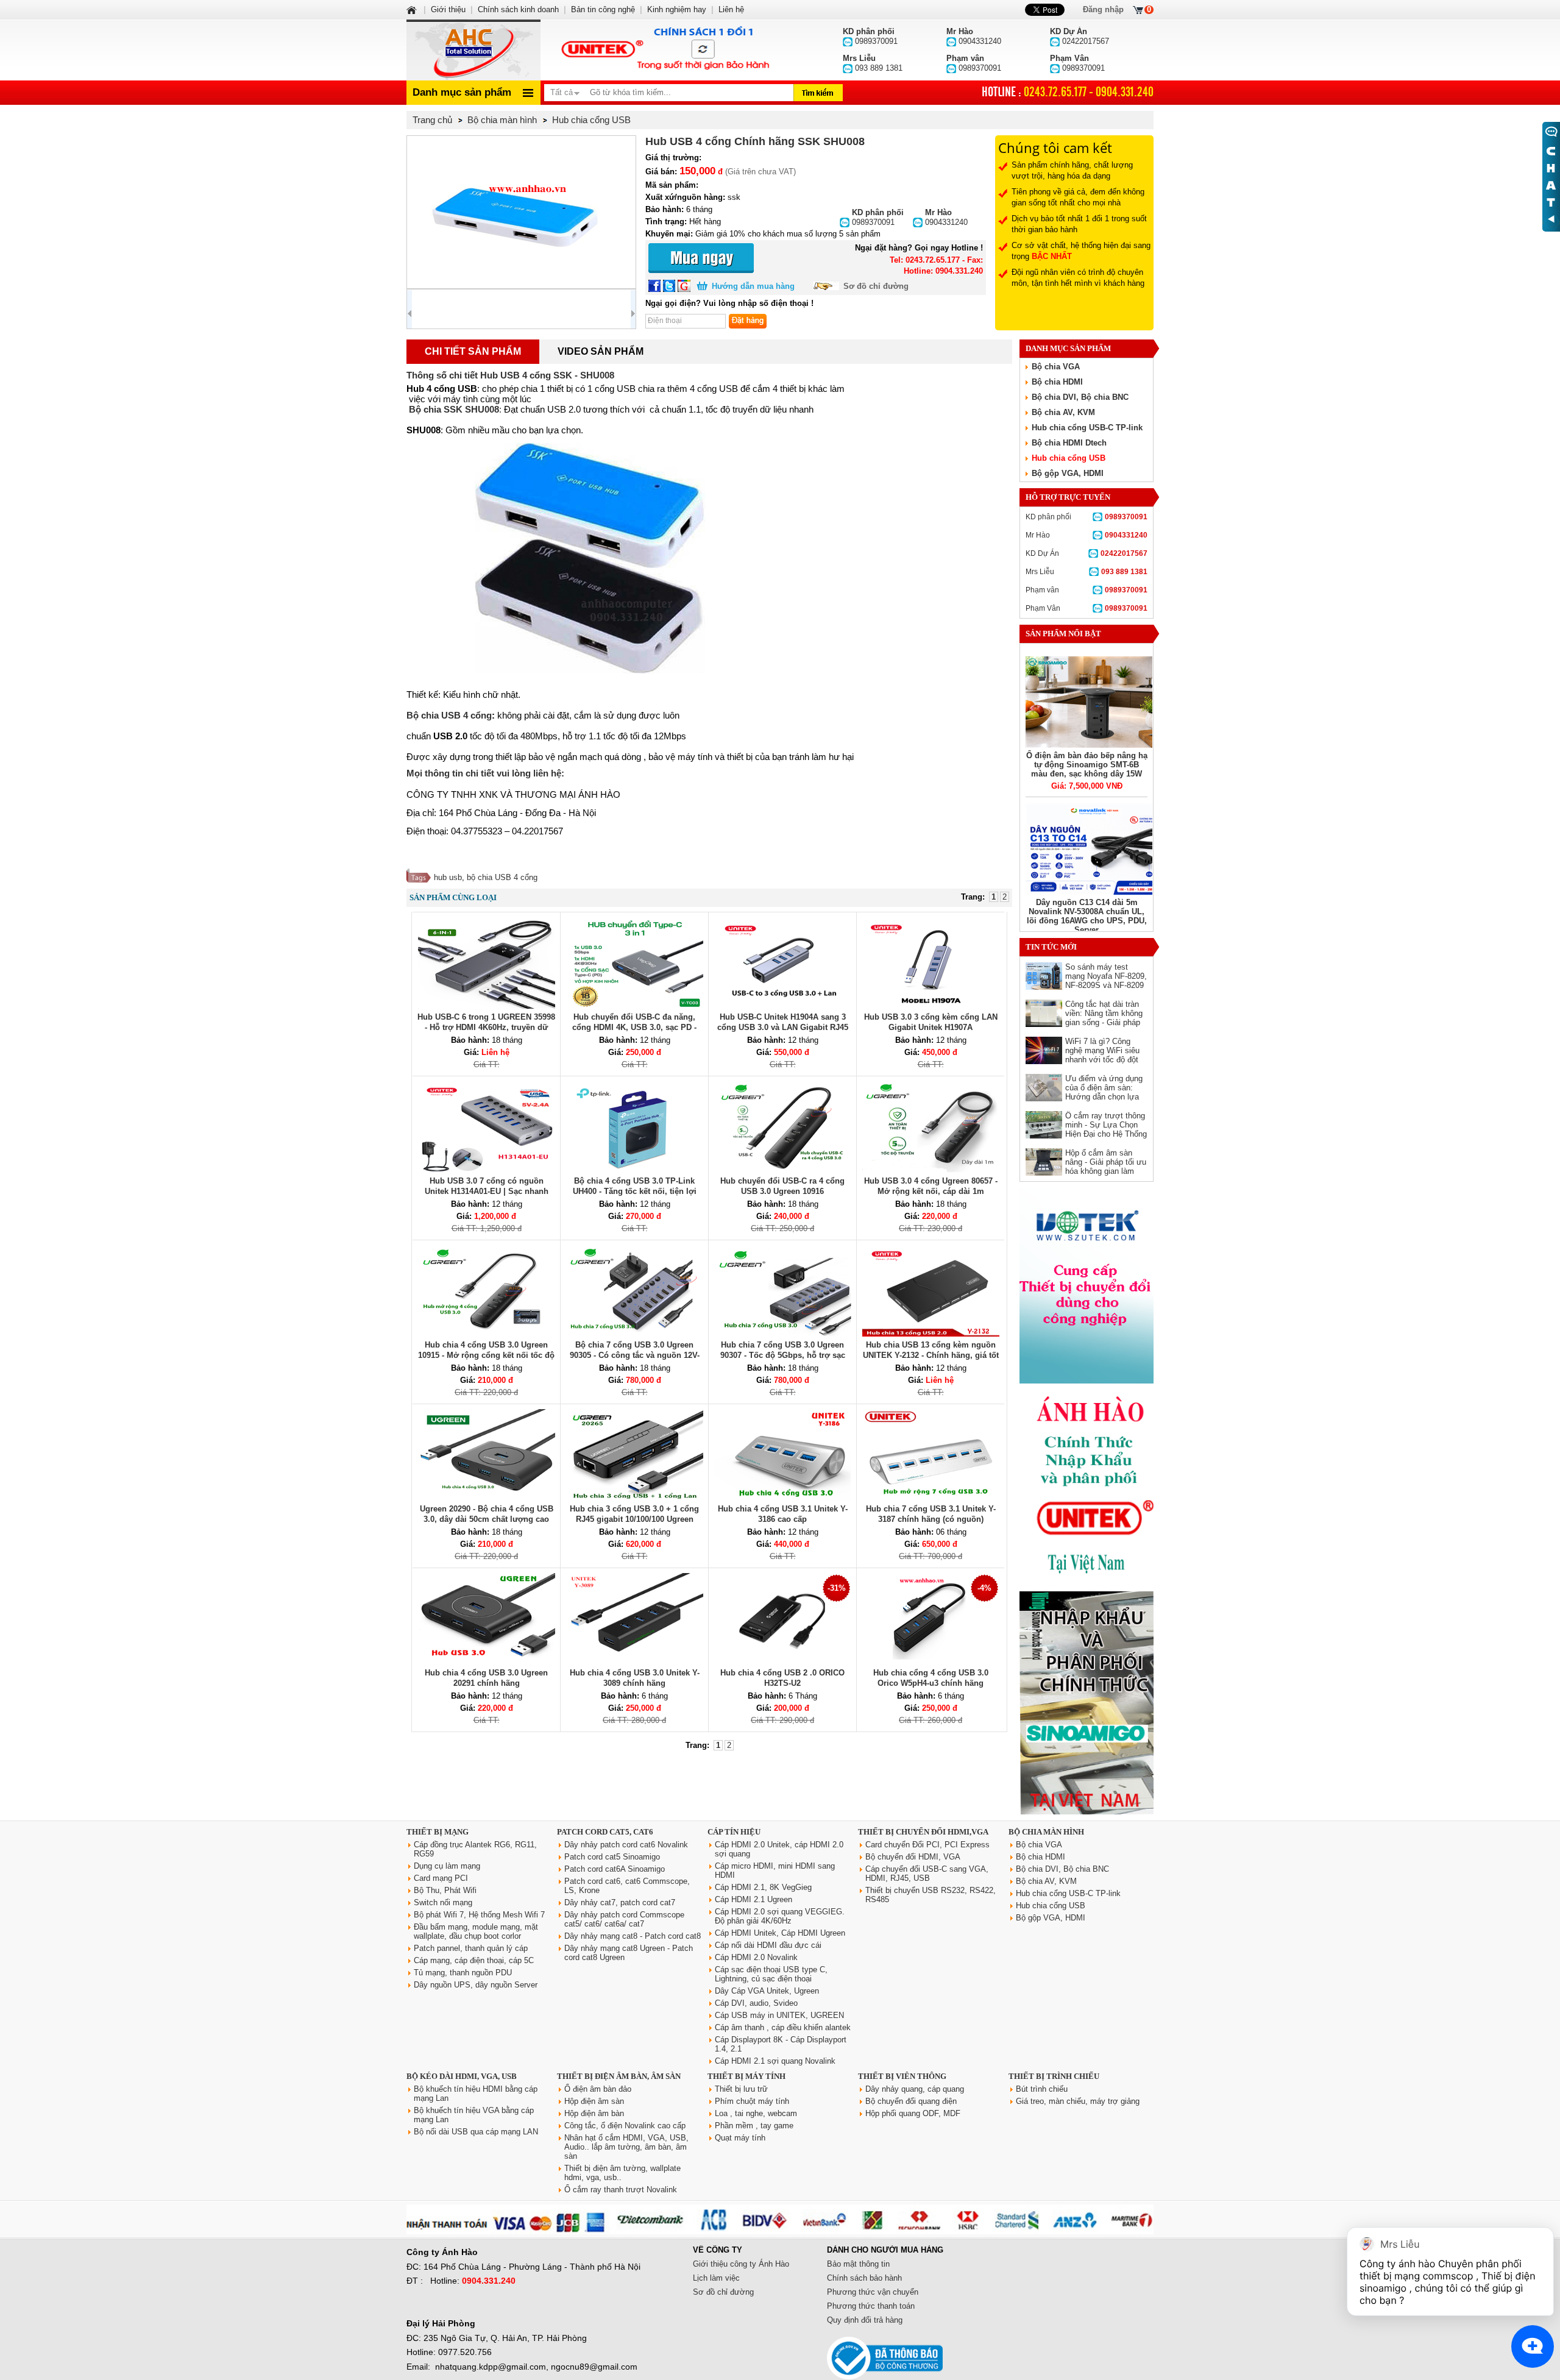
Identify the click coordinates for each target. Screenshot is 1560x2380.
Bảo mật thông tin (858, 2264)
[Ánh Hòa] (413, 9)
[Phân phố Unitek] (664, 50)
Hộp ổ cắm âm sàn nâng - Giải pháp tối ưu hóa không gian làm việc (1106, 1167)
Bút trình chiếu (1042, 2089)
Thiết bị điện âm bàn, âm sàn (619, 2076)
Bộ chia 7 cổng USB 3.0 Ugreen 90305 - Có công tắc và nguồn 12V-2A (635, 1355)
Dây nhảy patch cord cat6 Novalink (626, 1845)
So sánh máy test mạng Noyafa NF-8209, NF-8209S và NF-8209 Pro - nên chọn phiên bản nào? (1106, 985)
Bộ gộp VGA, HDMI (1068, 473)
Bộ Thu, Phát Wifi (445, 1890)
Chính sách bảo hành (864, 2278)
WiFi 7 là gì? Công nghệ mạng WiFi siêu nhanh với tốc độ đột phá (1102, 1055)
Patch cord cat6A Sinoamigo (615, 1869)
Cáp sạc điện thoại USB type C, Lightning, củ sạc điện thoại (771, 1974)
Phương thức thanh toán (871, 2306)
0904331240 (946, 217)
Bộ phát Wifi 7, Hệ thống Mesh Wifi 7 (479, 1915)
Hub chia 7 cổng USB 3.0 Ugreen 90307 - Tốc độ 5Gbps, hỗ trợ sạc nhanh (783, 1355)
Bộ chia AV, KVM (1063, 412)
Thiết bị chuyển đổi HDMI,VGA (923, 1832)
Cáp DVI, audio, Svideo (756, 2003)
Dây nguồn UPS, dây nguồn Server (476, 1985)
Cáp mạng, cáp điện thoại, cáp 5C (474, 1960)
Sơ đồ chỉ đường (876, 286)
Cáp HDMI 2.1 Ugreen (753, 1899)
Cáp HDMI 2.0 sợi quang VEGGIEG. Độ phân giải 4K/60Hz (780, 1916)
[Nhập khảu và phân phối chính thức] (1087, 1812)
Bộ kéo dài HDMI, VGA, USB (462, 2076)
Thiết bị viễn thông (902, 2076)
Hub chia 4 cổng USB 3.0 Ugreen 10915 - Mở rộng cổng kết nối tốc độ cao (486, 1355)
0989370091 (878, 217)
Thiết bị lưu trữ (741, 2089)
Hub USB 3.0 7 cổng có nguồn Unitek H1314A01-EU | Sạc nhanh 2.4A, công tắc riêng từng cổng (487, 1191)
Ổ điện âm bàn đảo (598, 2089)
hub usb (448, 877)
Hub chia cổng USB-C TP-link (1087, 428)
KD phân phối (1087, 517)
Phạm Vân (1087, 608)
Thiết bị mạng (438, 1832)
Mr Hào (1087, 535)
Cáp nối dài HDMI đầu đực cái (768, 1945)
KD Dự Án (1087, 553)
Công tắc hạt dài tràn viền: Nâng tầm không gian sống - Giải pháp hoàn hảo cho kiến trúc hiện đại (1105, 1022)
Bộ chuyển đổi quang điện (911, 2101)
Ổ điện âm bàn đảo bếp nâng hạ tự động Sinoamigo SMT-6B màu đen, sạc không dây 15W (1087, 765)
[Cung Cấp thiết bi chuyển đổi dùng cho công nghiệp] (1087, 1381)
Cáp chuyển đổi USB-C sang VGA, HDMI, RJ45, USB (927, 1874)
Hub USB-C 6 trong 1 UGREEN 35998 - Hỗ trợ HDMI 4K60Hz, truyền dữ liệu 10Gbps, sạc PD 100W (486, 1027)
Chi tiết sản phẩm (473, 351)
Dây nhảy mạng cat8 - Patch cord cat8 (633, 1936)
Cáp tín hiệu (734, 1832)
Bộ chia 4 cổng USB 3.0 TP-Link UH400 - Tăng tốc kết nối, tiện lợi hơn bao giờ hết (635, 1191)
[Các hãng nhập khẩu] (1087, 1583)
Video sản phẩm (601, 351)
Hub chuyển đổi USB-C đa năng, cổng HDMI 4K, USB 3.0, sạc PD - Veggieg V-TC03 (634, 1027)
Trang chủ (432, 120)
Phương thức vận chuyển (873, 2292)
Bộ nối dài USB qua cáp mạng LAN (476, 2132)
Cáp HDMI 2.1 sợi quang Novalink (775, 2061)
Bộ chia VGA (1056, 367)
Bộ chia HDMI (1057, 382)
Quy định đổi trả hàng (865, 2320)
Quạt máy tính (740, 2138)
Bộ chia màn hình (1046, 1832)
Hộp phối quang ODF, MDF (913, 2113)
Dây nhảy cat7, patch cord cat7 (620, 1902)
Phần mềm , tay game (754, 2126)
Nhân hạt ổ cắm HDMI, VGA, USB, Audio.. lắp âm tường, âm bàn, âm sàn (626, 2147)
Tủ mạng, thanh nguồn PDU (463, 1973)
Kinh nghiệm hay (677, 9)
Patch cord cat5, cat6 (605, 1832)
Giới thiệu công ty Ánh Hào (741, 2264)
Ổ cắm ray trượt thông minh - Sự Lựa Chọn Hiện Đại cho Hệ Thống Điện (1106, 1129)
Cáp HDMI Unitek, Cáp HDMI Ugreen (780, 1933)
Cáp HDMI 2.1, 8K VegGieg (763, 1887)
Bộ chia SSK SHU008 (454, 409)
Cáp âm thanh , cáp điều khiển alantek (783, 2027)
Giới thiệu (448, 9)
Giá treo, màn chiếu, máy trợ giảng (1078, 2101)
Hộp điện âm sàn (594, 2101)
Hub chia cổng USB (1069, 458)
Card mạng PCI (441, 1878)
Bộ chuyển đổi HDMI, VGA (913, 1857)
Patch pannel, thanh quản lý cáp (471, 1948)
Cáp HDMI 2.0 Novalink (756, 1957)
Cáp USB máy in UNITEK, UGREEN (779, 2015)
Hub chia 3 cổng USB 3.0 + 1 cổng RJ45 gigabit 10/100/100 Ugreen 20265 (634, 1519)
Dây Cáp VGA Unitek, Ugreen (767, 1991)
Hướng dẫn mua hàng (753, 286)
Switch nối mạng (443, 1902)
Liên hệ (731, 9)
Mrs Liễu (1087, 572)
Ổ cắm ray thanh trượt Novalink (621, 2190)
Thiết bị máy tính (746, 2076)
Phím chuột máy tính (752, 2101)
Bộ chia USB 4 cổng (449, 715)
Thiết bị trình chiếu (1054, 2076)
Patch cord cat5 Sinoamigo (612, 1857)
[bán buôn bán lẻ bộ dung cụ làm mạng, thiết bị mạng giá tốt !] (780, 2232)
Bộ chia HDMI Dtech (1069, 443)
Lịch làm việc (716, 2278)
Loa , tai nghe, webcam (756, 2113)
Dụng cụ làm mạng (447, 1866)
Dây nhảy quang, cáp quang (915, 2089)
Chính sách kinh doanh (518, 9)
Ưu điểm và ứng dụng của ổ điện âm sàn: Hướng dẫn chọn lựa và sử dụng (1104, 1092)
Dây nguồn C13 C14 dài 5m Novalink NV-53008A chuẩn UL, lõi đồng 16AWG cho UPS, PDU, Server (1087, 916)
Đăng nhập (1103, 9)
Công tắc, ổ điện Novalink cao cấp (625, 2126)
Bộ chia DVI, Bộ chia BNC (1080, 397)
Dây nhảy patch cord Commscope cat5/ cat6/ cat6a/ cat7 (624, 1919)
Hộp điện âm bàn (594, 2113)
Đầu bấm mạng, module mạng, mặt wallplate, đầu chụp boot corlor (476, 1931)
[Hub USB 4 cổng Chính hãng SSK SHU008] (521, 212)
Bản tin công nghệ (603, 9)
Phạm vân (1087, 590)
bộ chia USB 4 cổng (502, 877)
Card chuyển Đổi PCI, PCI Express (927, 1845)
